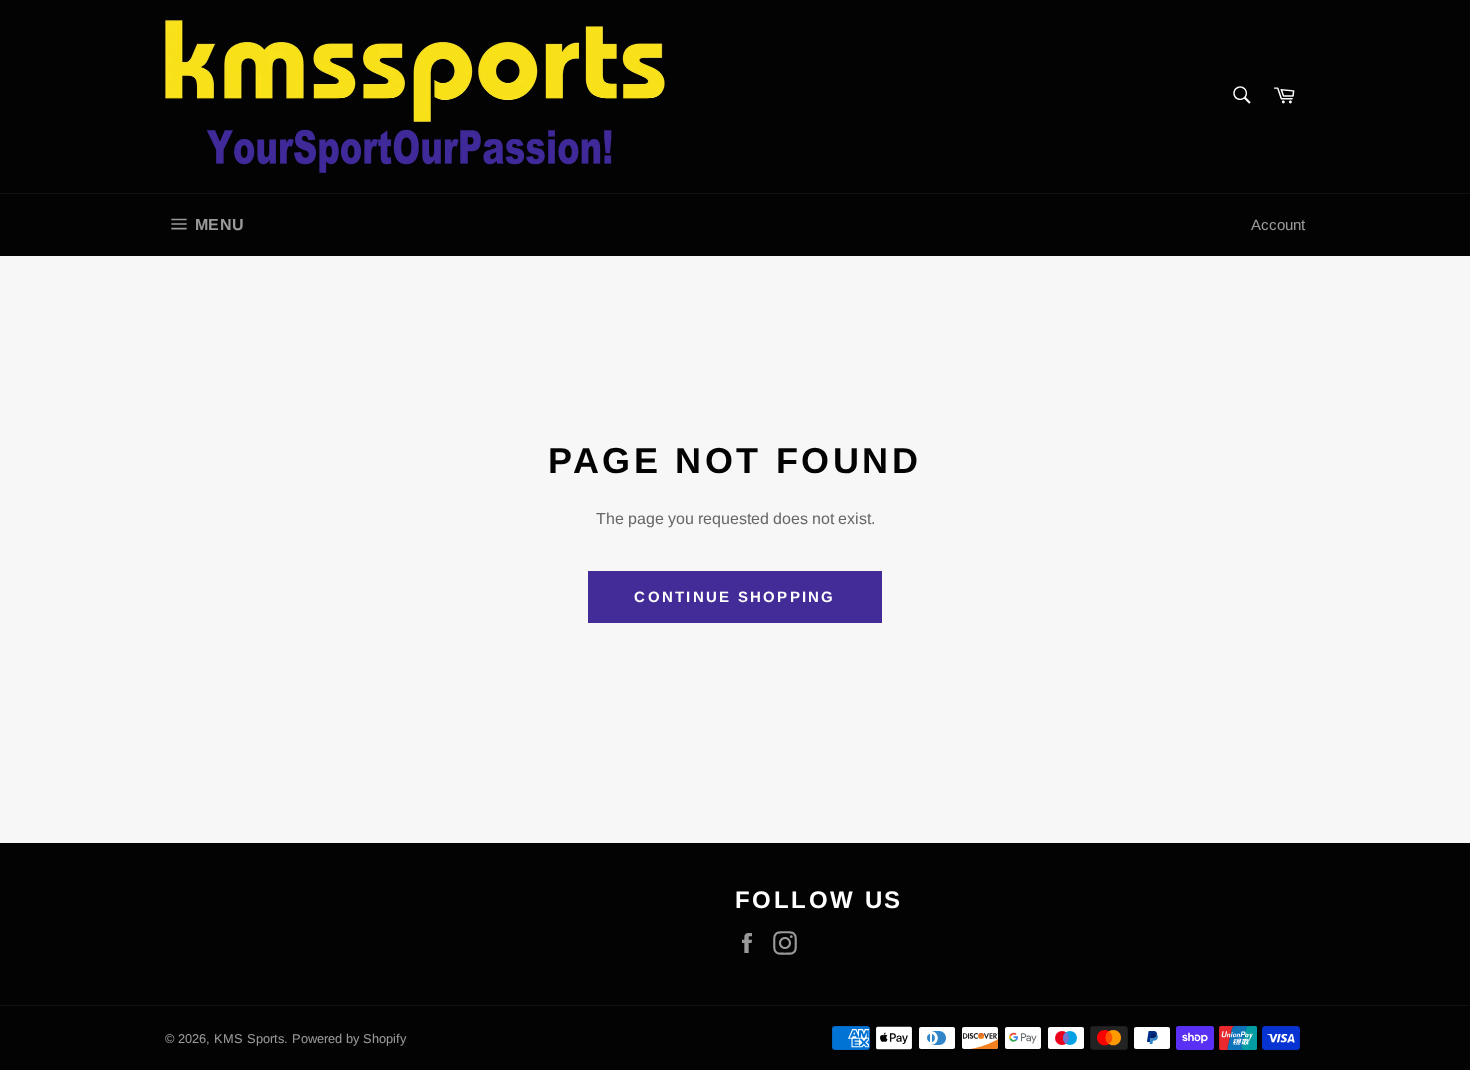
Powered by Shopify (349, 1038)
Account (1278, 224)
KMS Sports (249, 1038)
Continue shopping (734, 596)
